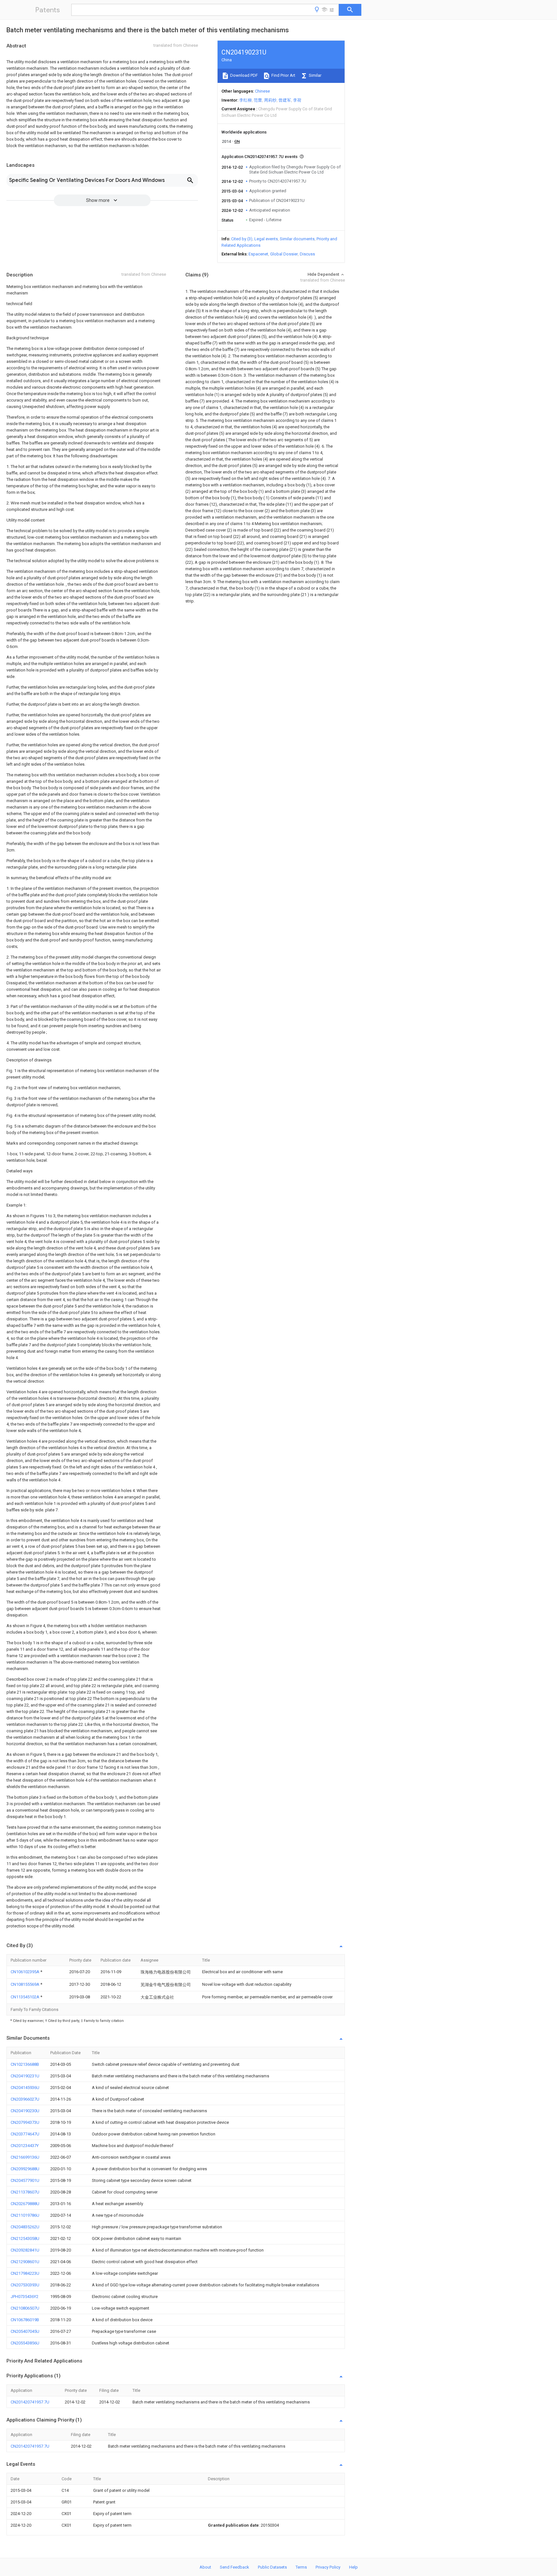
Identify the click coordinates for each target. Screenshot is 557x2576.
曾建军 (285, 100)
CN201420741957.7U (30, 2402)
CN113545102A (25, 1997)
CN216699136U (25, 2157)
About (205, 2567)
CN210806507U (25, 2308)
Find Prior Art (283, 75)
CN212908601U (25, 2262)
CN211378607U (25, 2192)
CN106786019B (25, 2320)
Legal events (266, 239)
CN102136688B (25, 2064)
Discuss (307, 254)
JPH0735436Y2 (24, 2297)
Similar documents (297, 239)
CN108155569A (25, 1984)
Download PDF (244, 75)
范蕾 (258, 100)
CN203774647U (25, 2134)
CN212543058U (25, 2238)
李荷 (297, 100)
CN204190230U (25, 2111)
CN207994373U (25, 2122)
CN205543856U (25, 2343)
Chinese (262, 91)
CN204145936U (25, 2088)
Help (353, 2567)
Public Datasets (272, 2567)
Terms (301, 2567)
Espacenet (258, 254)
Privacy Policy (328, 2567)
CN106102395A (25, 1972)
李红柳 (245, 100)
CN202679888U (25, 2204)
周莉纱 (270, 100)
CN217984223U (25, 2273)
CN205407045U (25, 2331)
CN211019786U (25, 2215)
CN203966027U (25, 2099)
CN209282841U (25, 2250)
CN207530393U (25, 2285)
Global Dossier (284, 254)
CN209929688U (25, 2169)
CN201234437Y (25, 2146)
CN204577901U (25, 2180)
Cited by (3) (242, 239)
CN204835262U (25, 2227)
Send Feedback (235, 2567)
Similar (315, 75)
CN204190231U (25, 2076)
